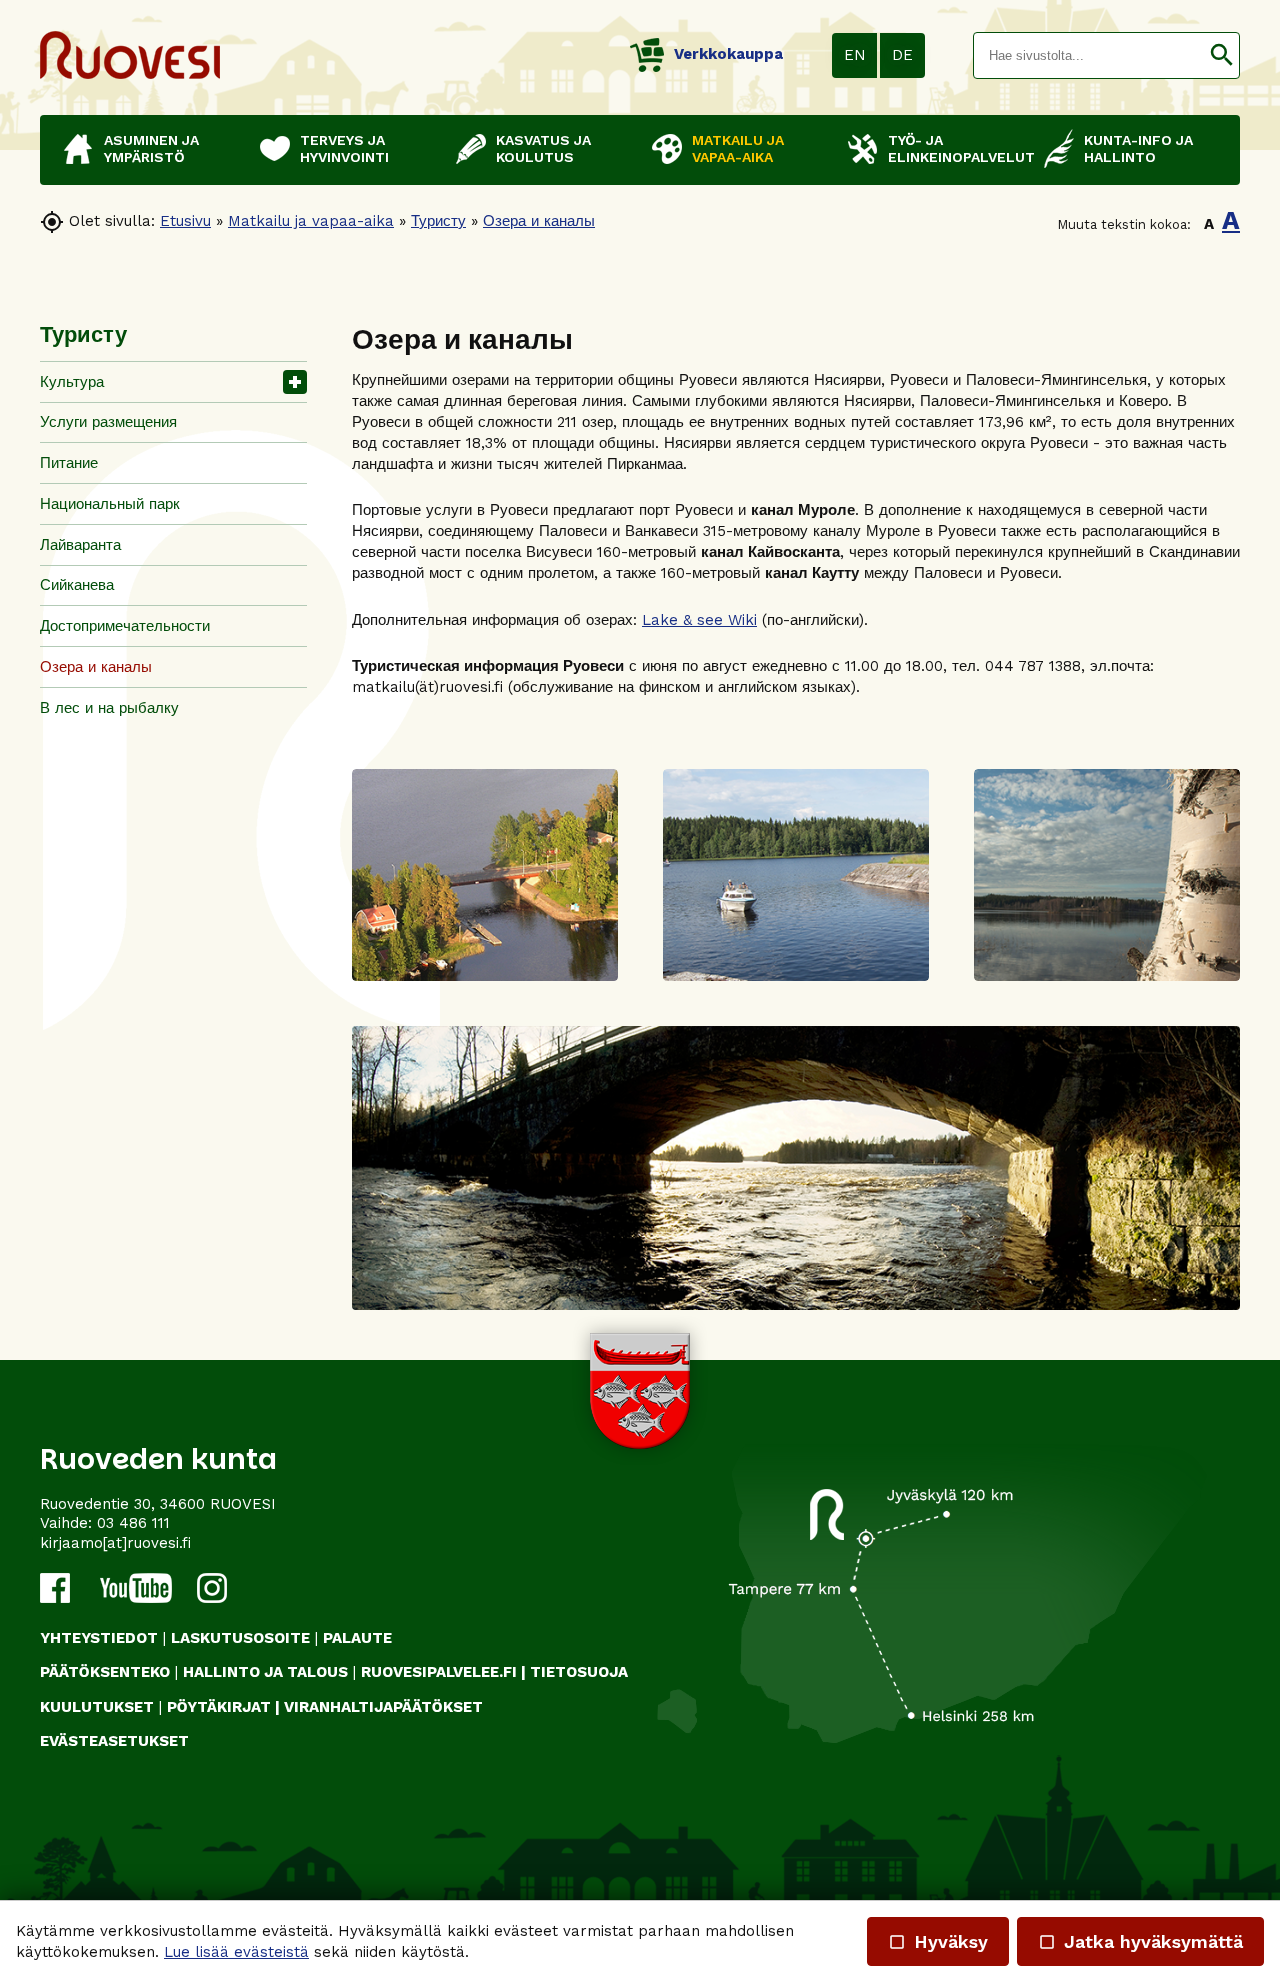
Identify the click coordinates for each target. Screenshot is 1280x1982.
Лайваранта (80, 545)
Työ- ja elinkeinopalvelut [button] (956, 148)
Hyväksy (938, 1941)
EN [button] (855, 55)
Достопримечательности (125, 626)
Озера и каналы (539, 221)
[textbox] (1089, 55)
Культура (72, 382)
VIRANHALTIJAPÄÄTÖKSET (383, 1707)
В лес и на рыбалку (109, 708)
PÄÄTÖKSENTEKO (105, 1672)
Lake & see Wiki (699, 620)
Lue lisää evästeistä (236, 1952)
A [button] (1209, 224)
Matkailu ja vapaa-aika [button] (738, 148)
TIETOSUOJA (579, 1672)
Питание (69, 463)
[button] (1221, 55)
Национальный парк (110, 504)
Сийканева (77, 585)
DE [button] (902, 55)
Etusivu (185, 221)
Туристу (438, 221)
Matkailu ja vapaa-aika (311, 221)
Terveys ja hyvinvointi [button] (344, 148)
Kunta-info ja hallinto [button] (1138, 148)
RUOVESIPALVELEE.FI (439, 1672)
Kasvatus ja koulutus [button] (543, 148)
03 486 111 (133, 1523)
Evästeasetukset (114, 1741)
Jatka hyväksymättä (1140, 1941)
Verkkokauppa (728, 54)
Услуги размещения (108, 422)
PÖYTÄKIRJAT (219, 1707)
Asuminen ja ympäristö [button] (151, 148)
